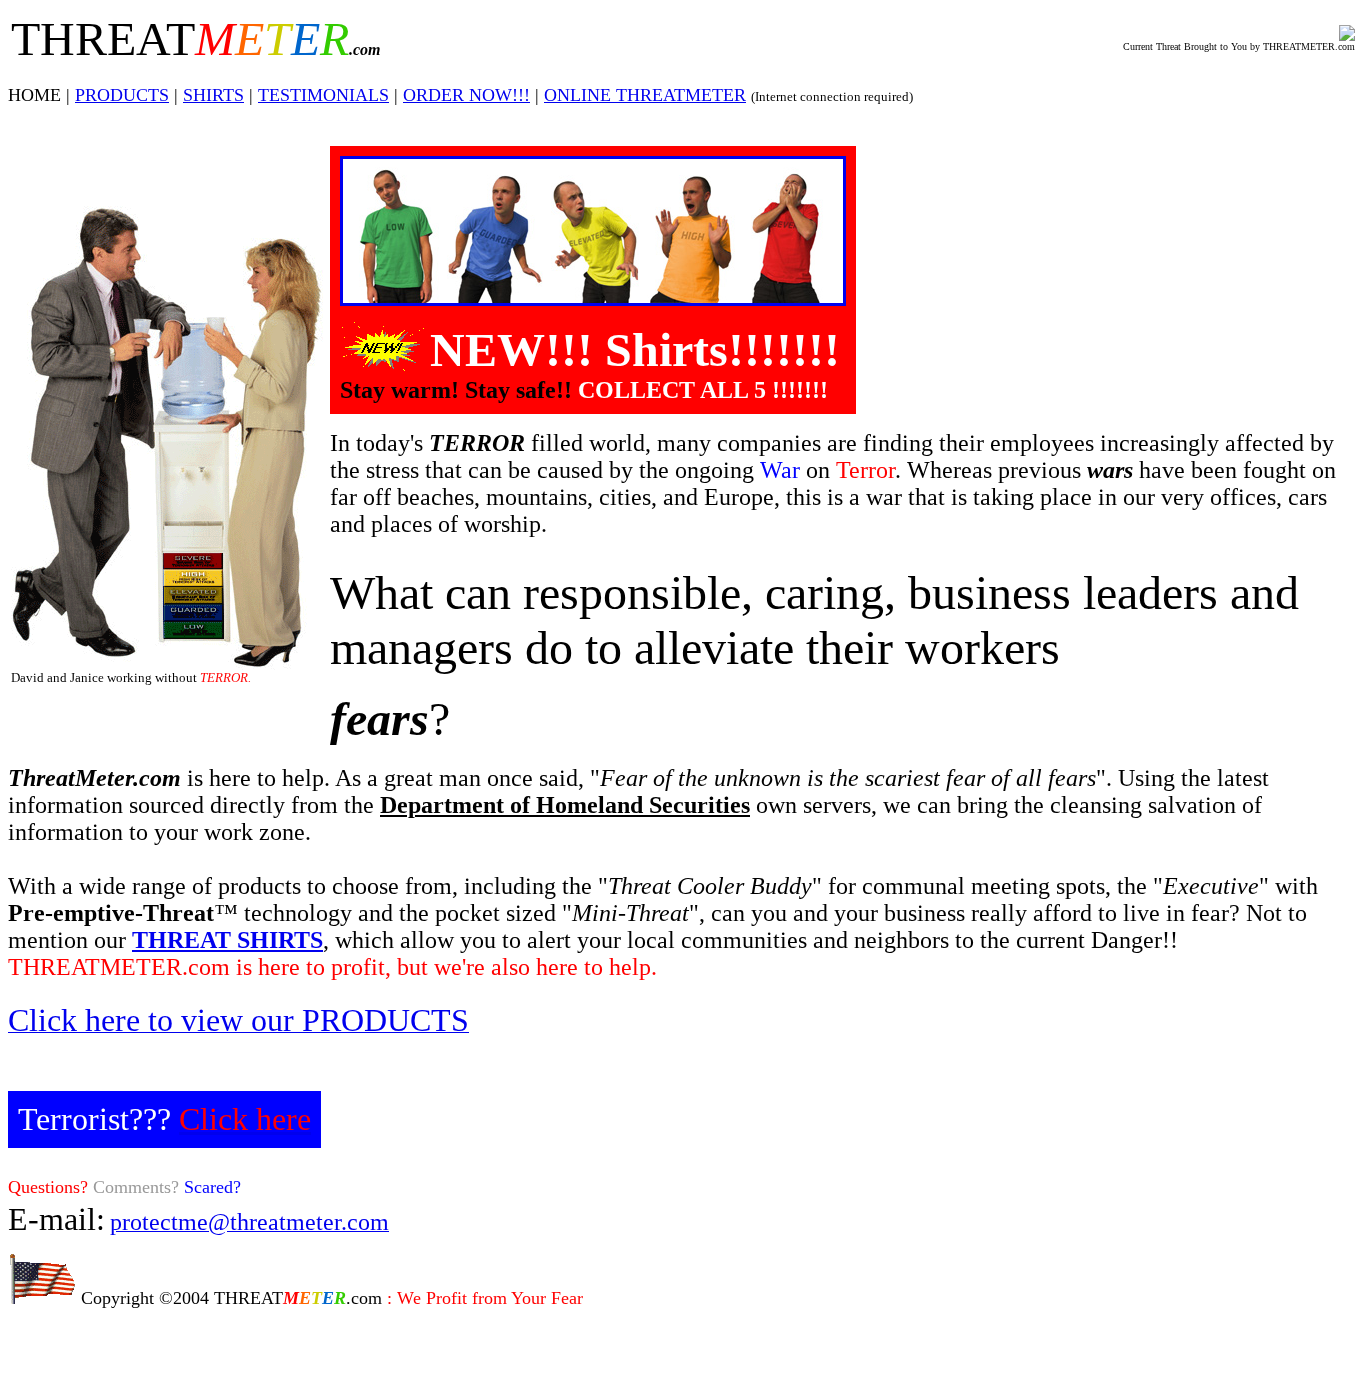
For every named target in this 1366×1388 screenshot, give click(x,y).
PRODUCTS (122, 95)
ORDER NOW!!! (466, 95)
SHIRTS (213, 95)
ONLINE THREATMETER (645, 95)
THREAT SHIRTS (227, 940)
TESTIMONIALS (323, 95)
